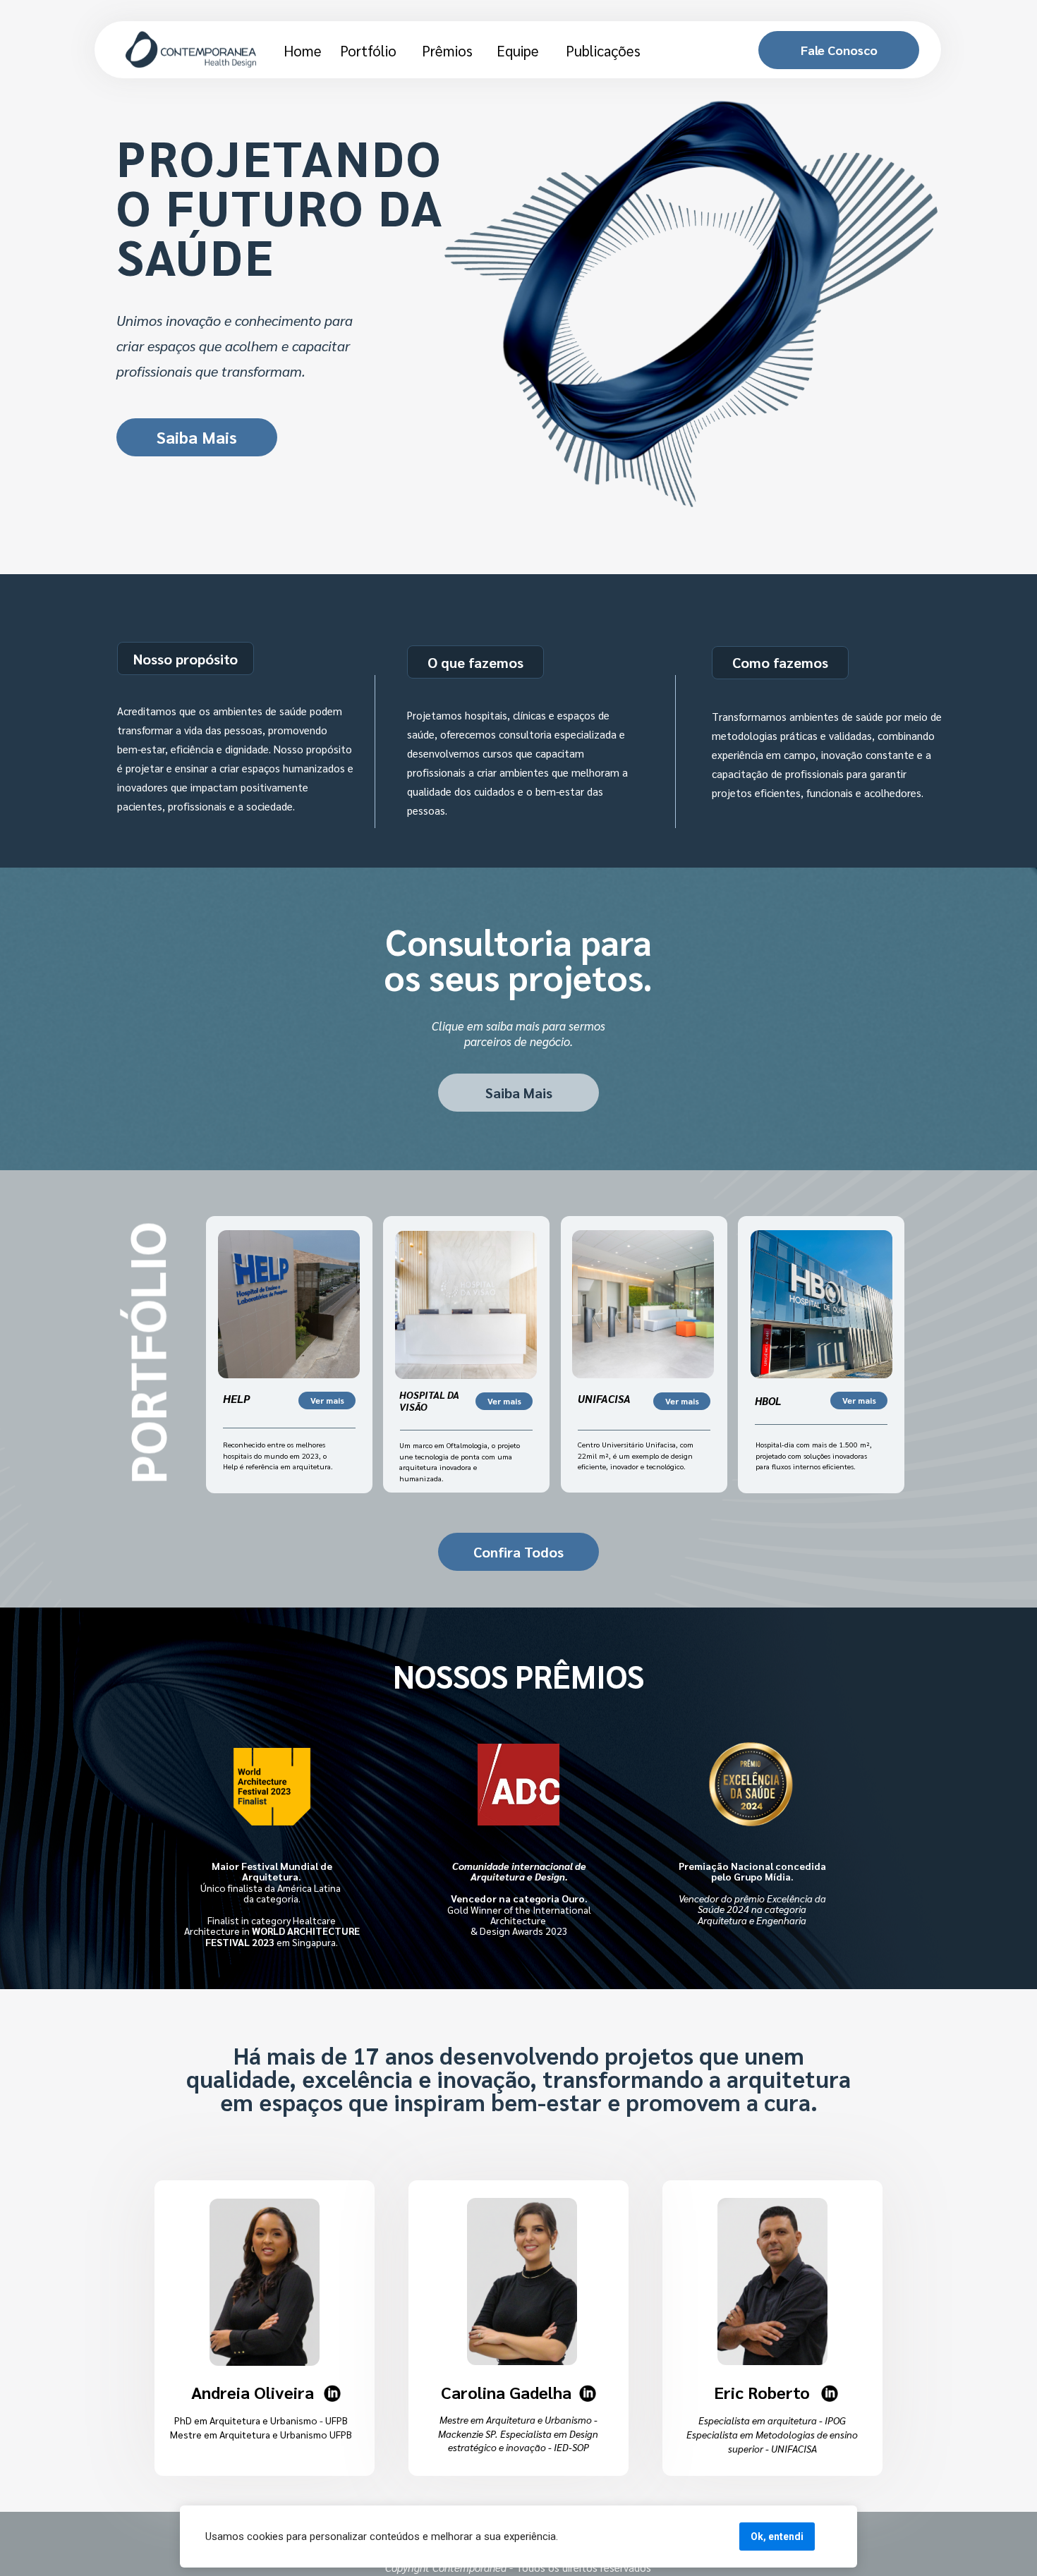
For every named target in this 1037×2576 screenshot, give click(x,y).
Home (303, 50)
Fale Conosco (838, 50)
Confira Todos (518, 1552)
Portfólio (368, 50)
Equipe (518, 50)
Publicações (603, 50)
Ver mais (327, 1400)
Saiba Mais (197, 437)
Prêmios (447, 50)
